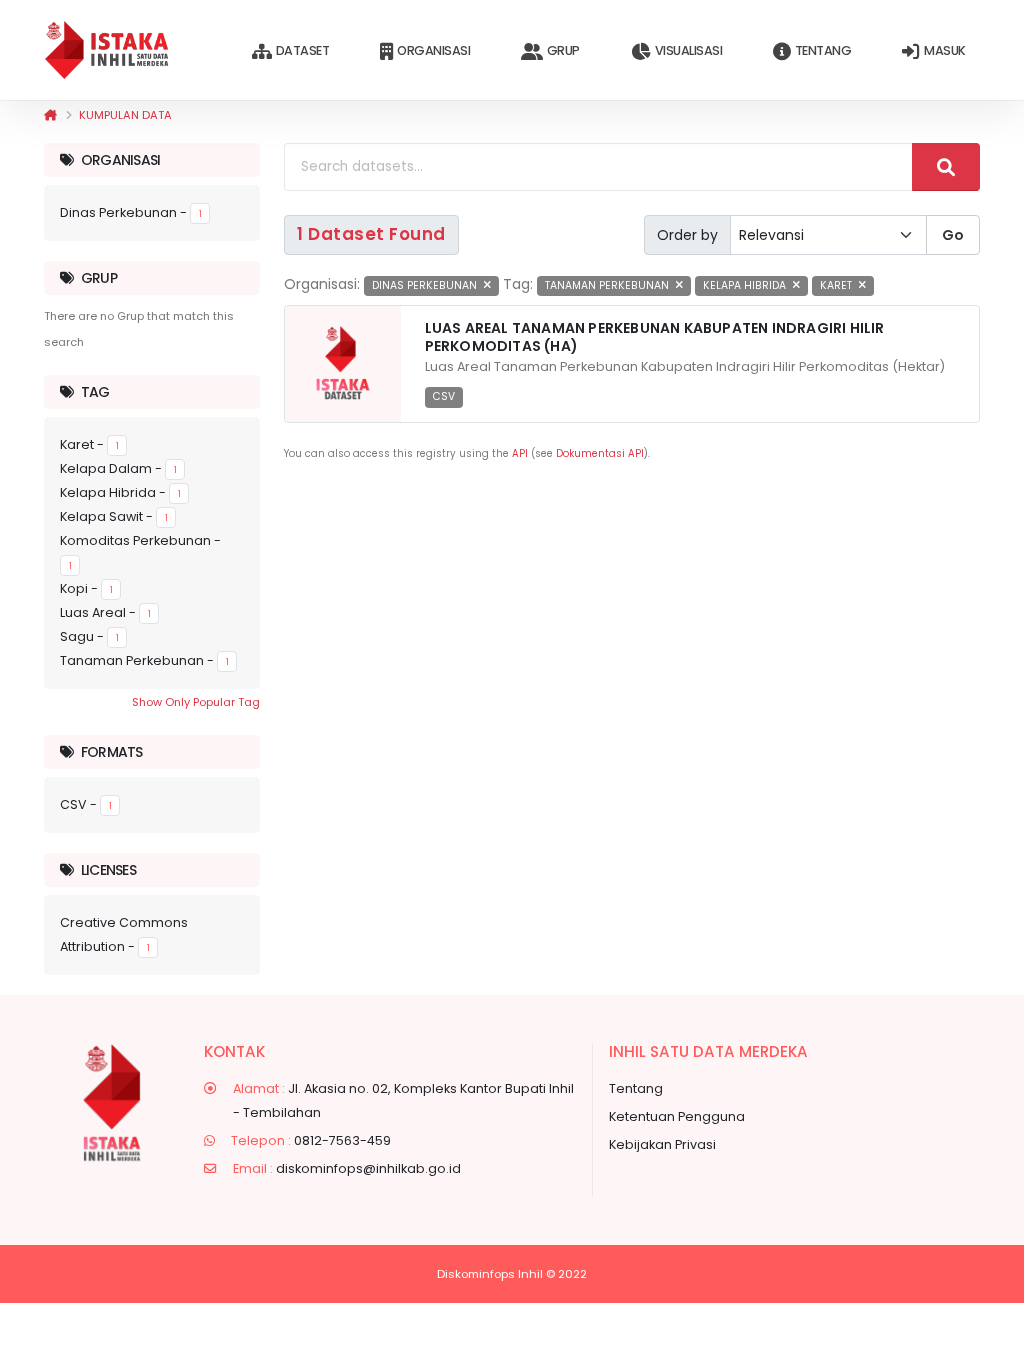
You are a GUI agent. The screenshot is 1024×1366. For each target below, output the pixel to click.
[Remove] (487, 285)
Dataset (303, 50)
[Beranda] (50, 115)
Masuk (945, 50)
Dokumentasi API (600, 453)
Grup (563, 50)
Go (953, 235)
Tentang (823, 50)
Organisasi (433, 50)
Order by (687, 235)
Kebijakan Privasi (662, 1144)
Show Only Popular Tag (196, 702)
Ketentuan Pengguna (677, 1116)
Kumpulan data (125, 115)
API (520, 453)
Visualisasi (689, 50)
